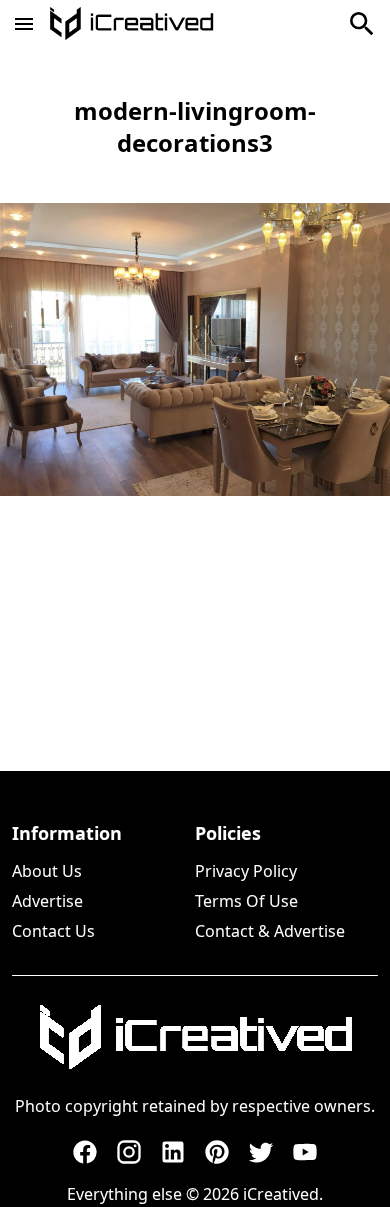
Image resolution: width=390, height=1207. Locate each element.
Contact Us (53, 931)
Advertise (47, 901)
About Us (47, 871)
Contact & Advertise (270, 931)
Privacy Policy (246, 871)
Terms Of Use (246, 901)
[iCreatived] (195, 1037)
